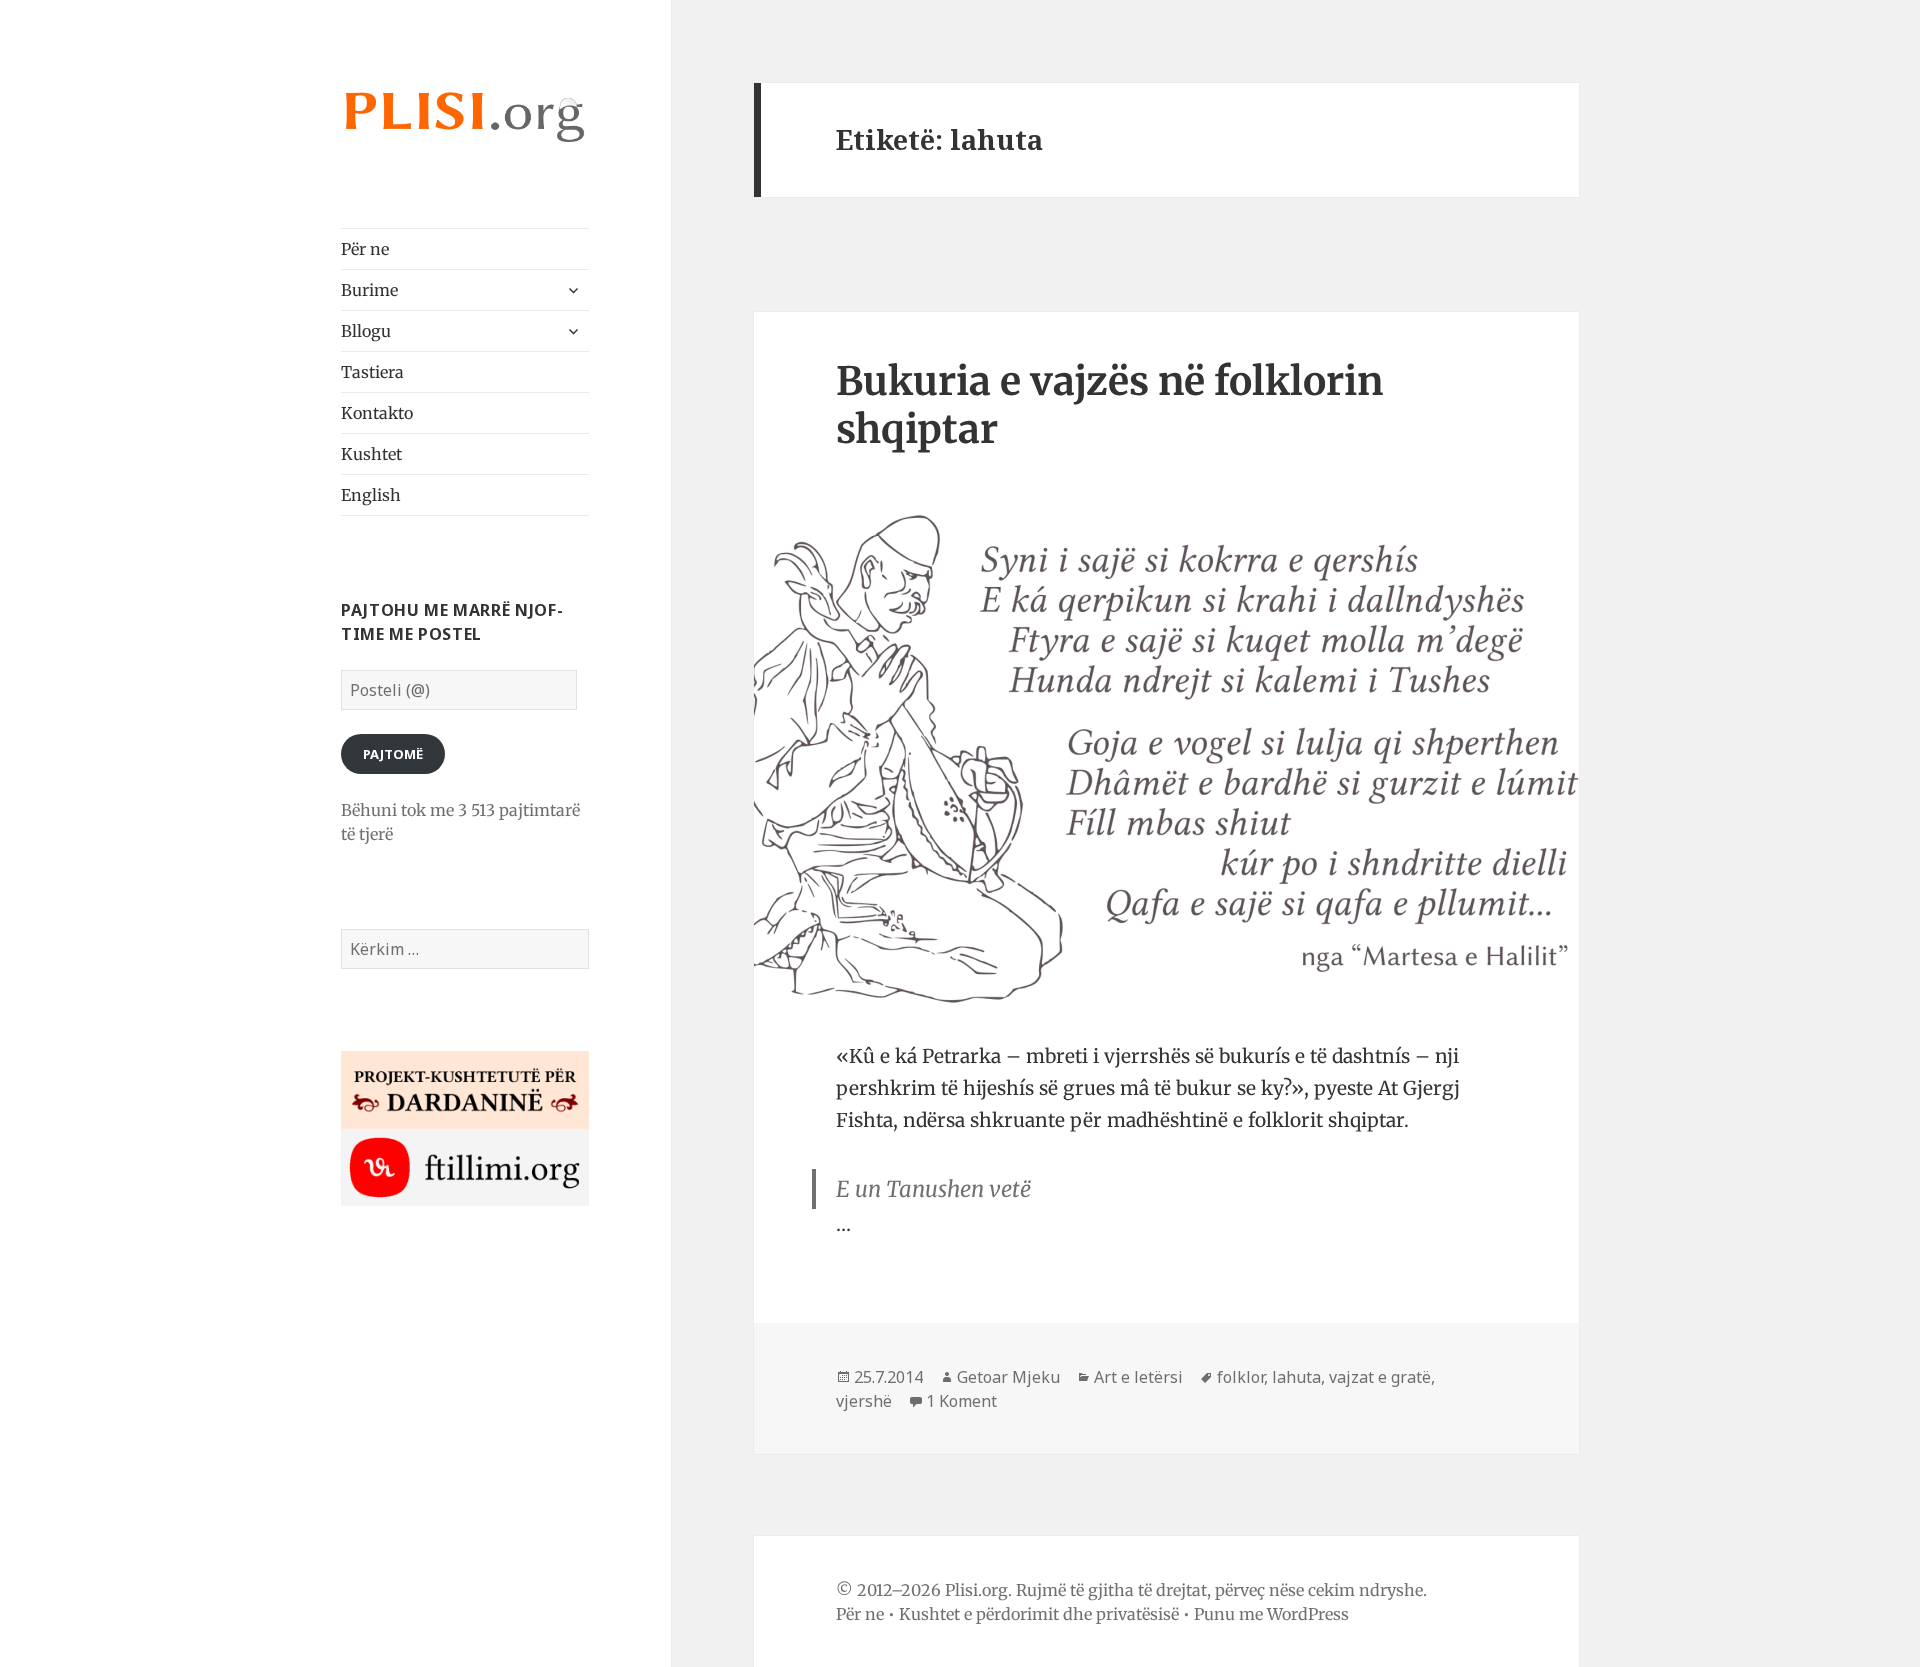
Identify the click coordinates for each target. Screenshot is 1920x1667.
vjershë (864, 1401)
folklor (1240, 1377)
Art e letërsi (1138, 1377)
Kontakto (377, 413)
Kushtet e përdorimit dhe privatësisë (1039, 1614)
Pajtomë (393, 754)
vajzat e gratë (1380, 1377)
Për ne (365, 249)
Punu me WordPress (1271, 1614)
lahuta (1296, 1377)
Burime (369, 290)
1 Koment (961, 1401)
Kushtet (371, 454)
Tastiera (372, 372)
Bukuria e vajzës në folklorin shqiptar (1109, 405)
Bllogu (366, 331)
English (371, 495)
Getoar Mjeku (1008, 1377)
